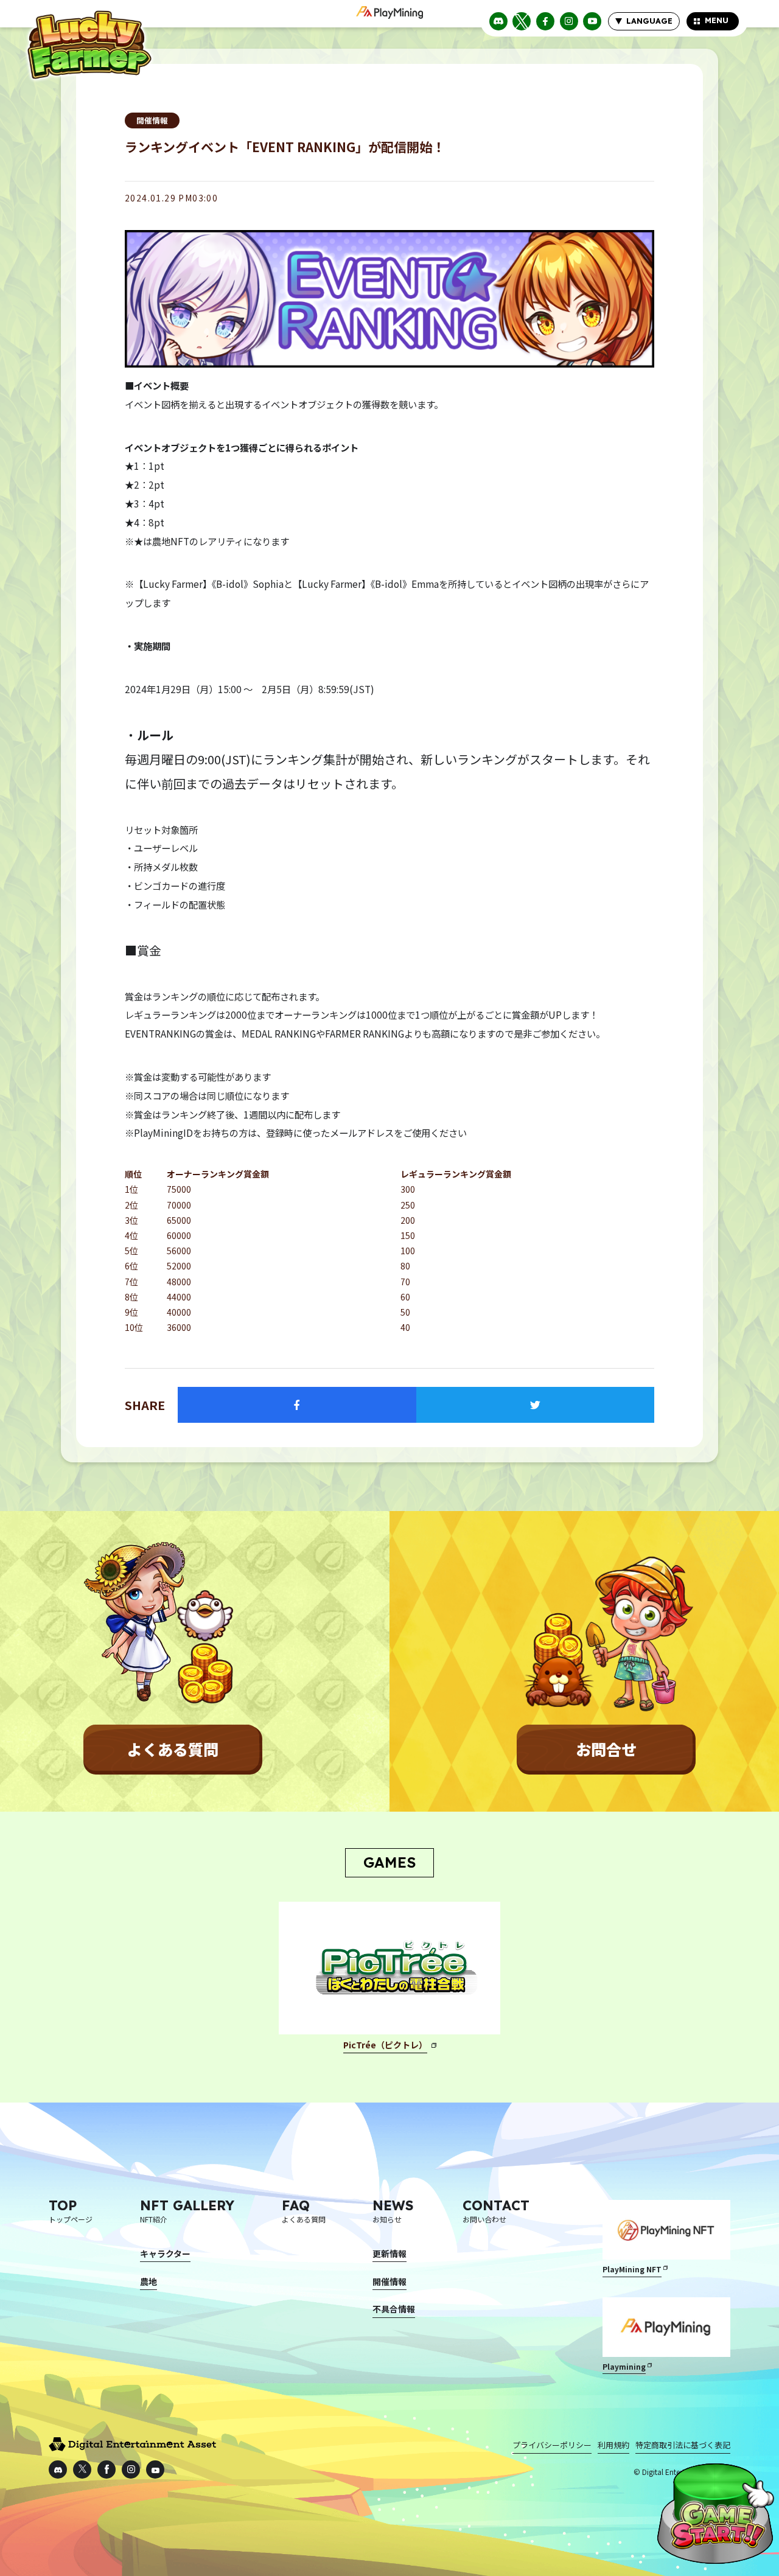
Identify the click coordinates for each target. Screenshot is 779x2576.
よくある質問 (173, 1749)
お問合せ (606, 1749)
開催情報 (152, 120)
